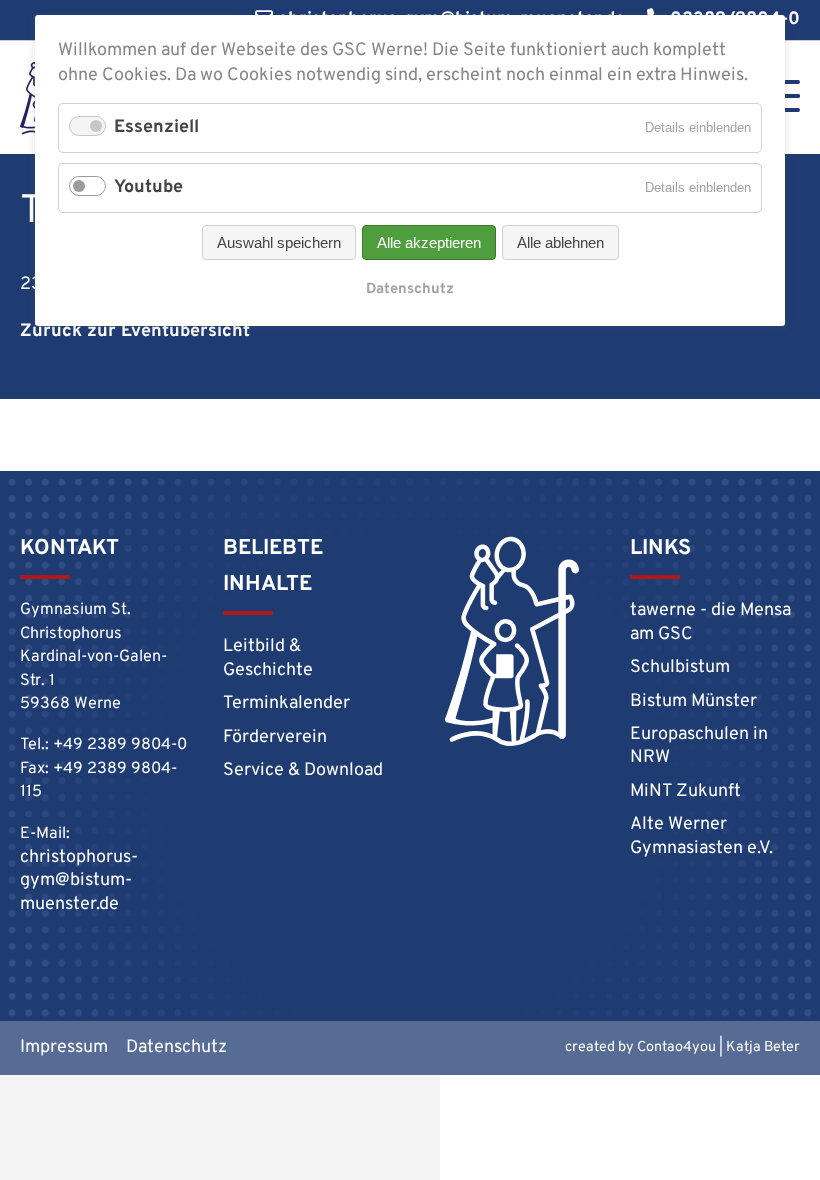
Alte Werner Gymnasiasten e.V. (701, 836)
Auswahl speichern (279, 242)
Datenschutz (176, 1047)
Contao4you (676, 1047)
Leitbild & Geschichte (268, 658)
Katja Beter (763, 1047)
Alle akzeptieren (429, 242)
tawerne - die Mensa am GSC (710, 622)
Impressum (64, 1047)
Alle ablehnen (560, 242)
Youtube (148, 187)
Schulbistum (680, 667)
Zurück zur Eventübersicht (135, 331)
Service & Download (303, 770)
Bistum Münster (693, 701)
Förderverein (275, 737)
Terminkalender (286, 703)
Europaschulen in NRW (699, 746)
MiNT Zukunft (685, 791)
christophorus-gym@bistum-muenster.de (79, 881)
